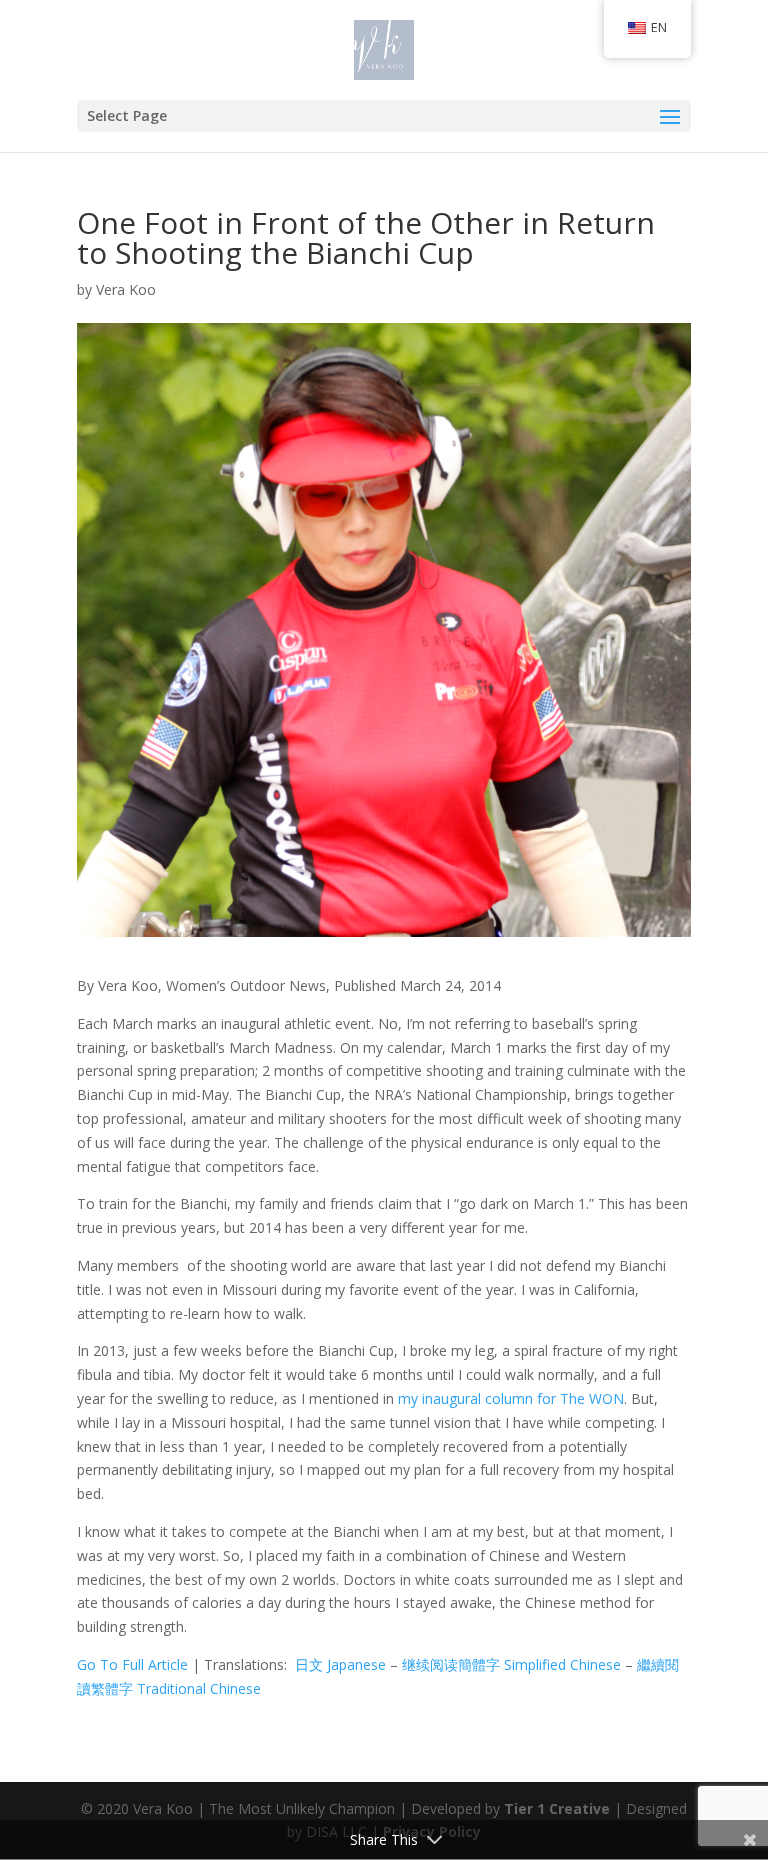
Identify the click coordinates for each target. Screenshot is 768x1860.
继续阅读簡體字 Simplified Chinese (511, 1664)
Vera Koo (126, 289)
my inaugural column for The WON (511, 1398)
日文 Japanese (340, 1664)
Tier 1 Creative (557, 1808)
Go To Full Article (132, 1664)
